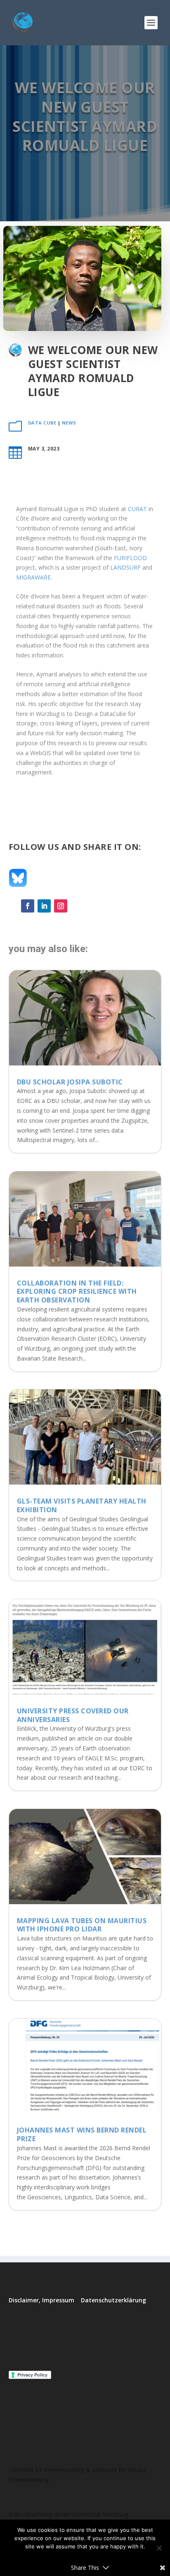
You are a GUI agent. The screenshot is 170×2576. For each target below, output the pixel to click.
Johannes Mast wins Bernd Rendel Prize (82, 2134)
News (69, 423)
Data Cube (42, 423)
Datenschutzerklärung (113, 2300)
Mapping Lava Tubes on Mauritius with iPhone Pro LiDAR (82, 1925)
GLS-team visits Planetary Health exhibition (82, 1505)
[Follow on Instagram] (61, 906)
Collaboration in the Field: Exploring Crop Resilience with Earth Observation (77, 1292)
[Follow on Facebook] (28, 906)
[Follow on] (77, 906)
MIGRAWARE (33, 577)
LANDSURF (125, 567)
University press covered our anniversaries (73, 1715)
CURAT (137, 509)
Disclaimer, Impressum (41, 2300)
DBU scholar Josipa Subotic (70, 1082)
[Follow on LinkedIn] (44, 906)
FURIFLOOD (130, 558)
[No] (159, 2548)
